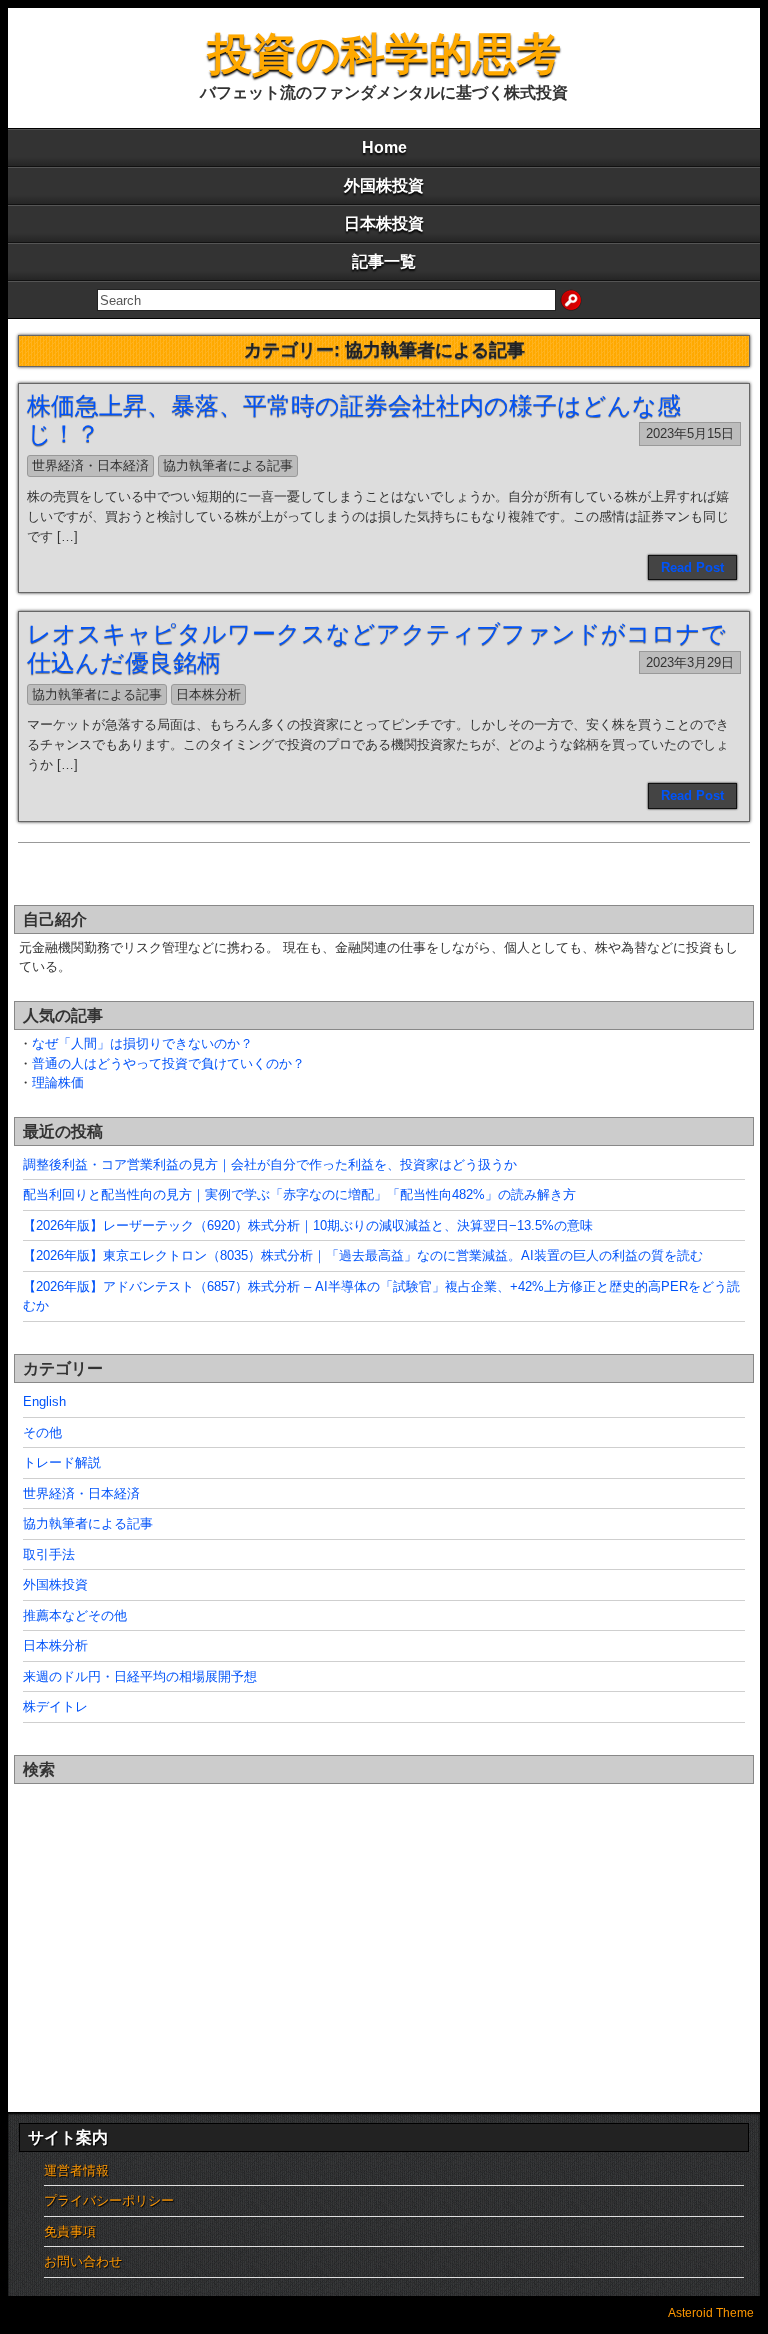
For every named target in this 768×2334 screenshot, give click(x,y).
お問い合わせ (83, 2261)
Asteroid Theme (711, 2313)
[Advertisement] (384, 1928)
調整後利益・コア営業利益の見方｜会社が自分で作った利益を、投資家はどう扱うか (270, 1164)
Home (384, 147)
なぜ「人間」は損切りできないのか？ (142, 1043)
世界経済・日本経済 (90, 465)
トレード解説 (62, 1462)
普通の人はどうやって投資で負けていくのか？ (168, 1063)
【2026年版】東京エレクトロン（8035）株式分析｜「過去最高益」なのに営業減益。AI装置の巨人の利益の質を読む (363, 1255)
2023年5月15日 (690, 433)
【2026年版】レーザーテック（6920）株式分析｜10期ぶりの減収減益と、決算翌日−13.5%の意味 (308, 1225)
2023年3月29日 (690, 662)
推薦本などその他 (75, 1615)
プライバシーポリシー (109, 2200)
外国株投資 (384, 185)
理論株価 (58, 1082)
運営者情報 (76, 2170)
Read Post (692, 567)
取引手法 (49, 1554)
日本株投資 (384, 223)
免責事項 (70, 2231)
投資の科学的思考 (384, 53)
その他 (42, 1432)
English (44, 1401)
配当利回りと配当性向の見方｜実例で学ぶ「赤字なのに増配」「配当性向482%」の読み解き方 (299, 1194)
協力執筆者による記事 (228, 465)
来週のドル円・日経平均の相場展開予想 (140, 1676)
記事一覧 (384, 261)
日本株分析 (208, 694)
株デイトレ (55, 1706)
